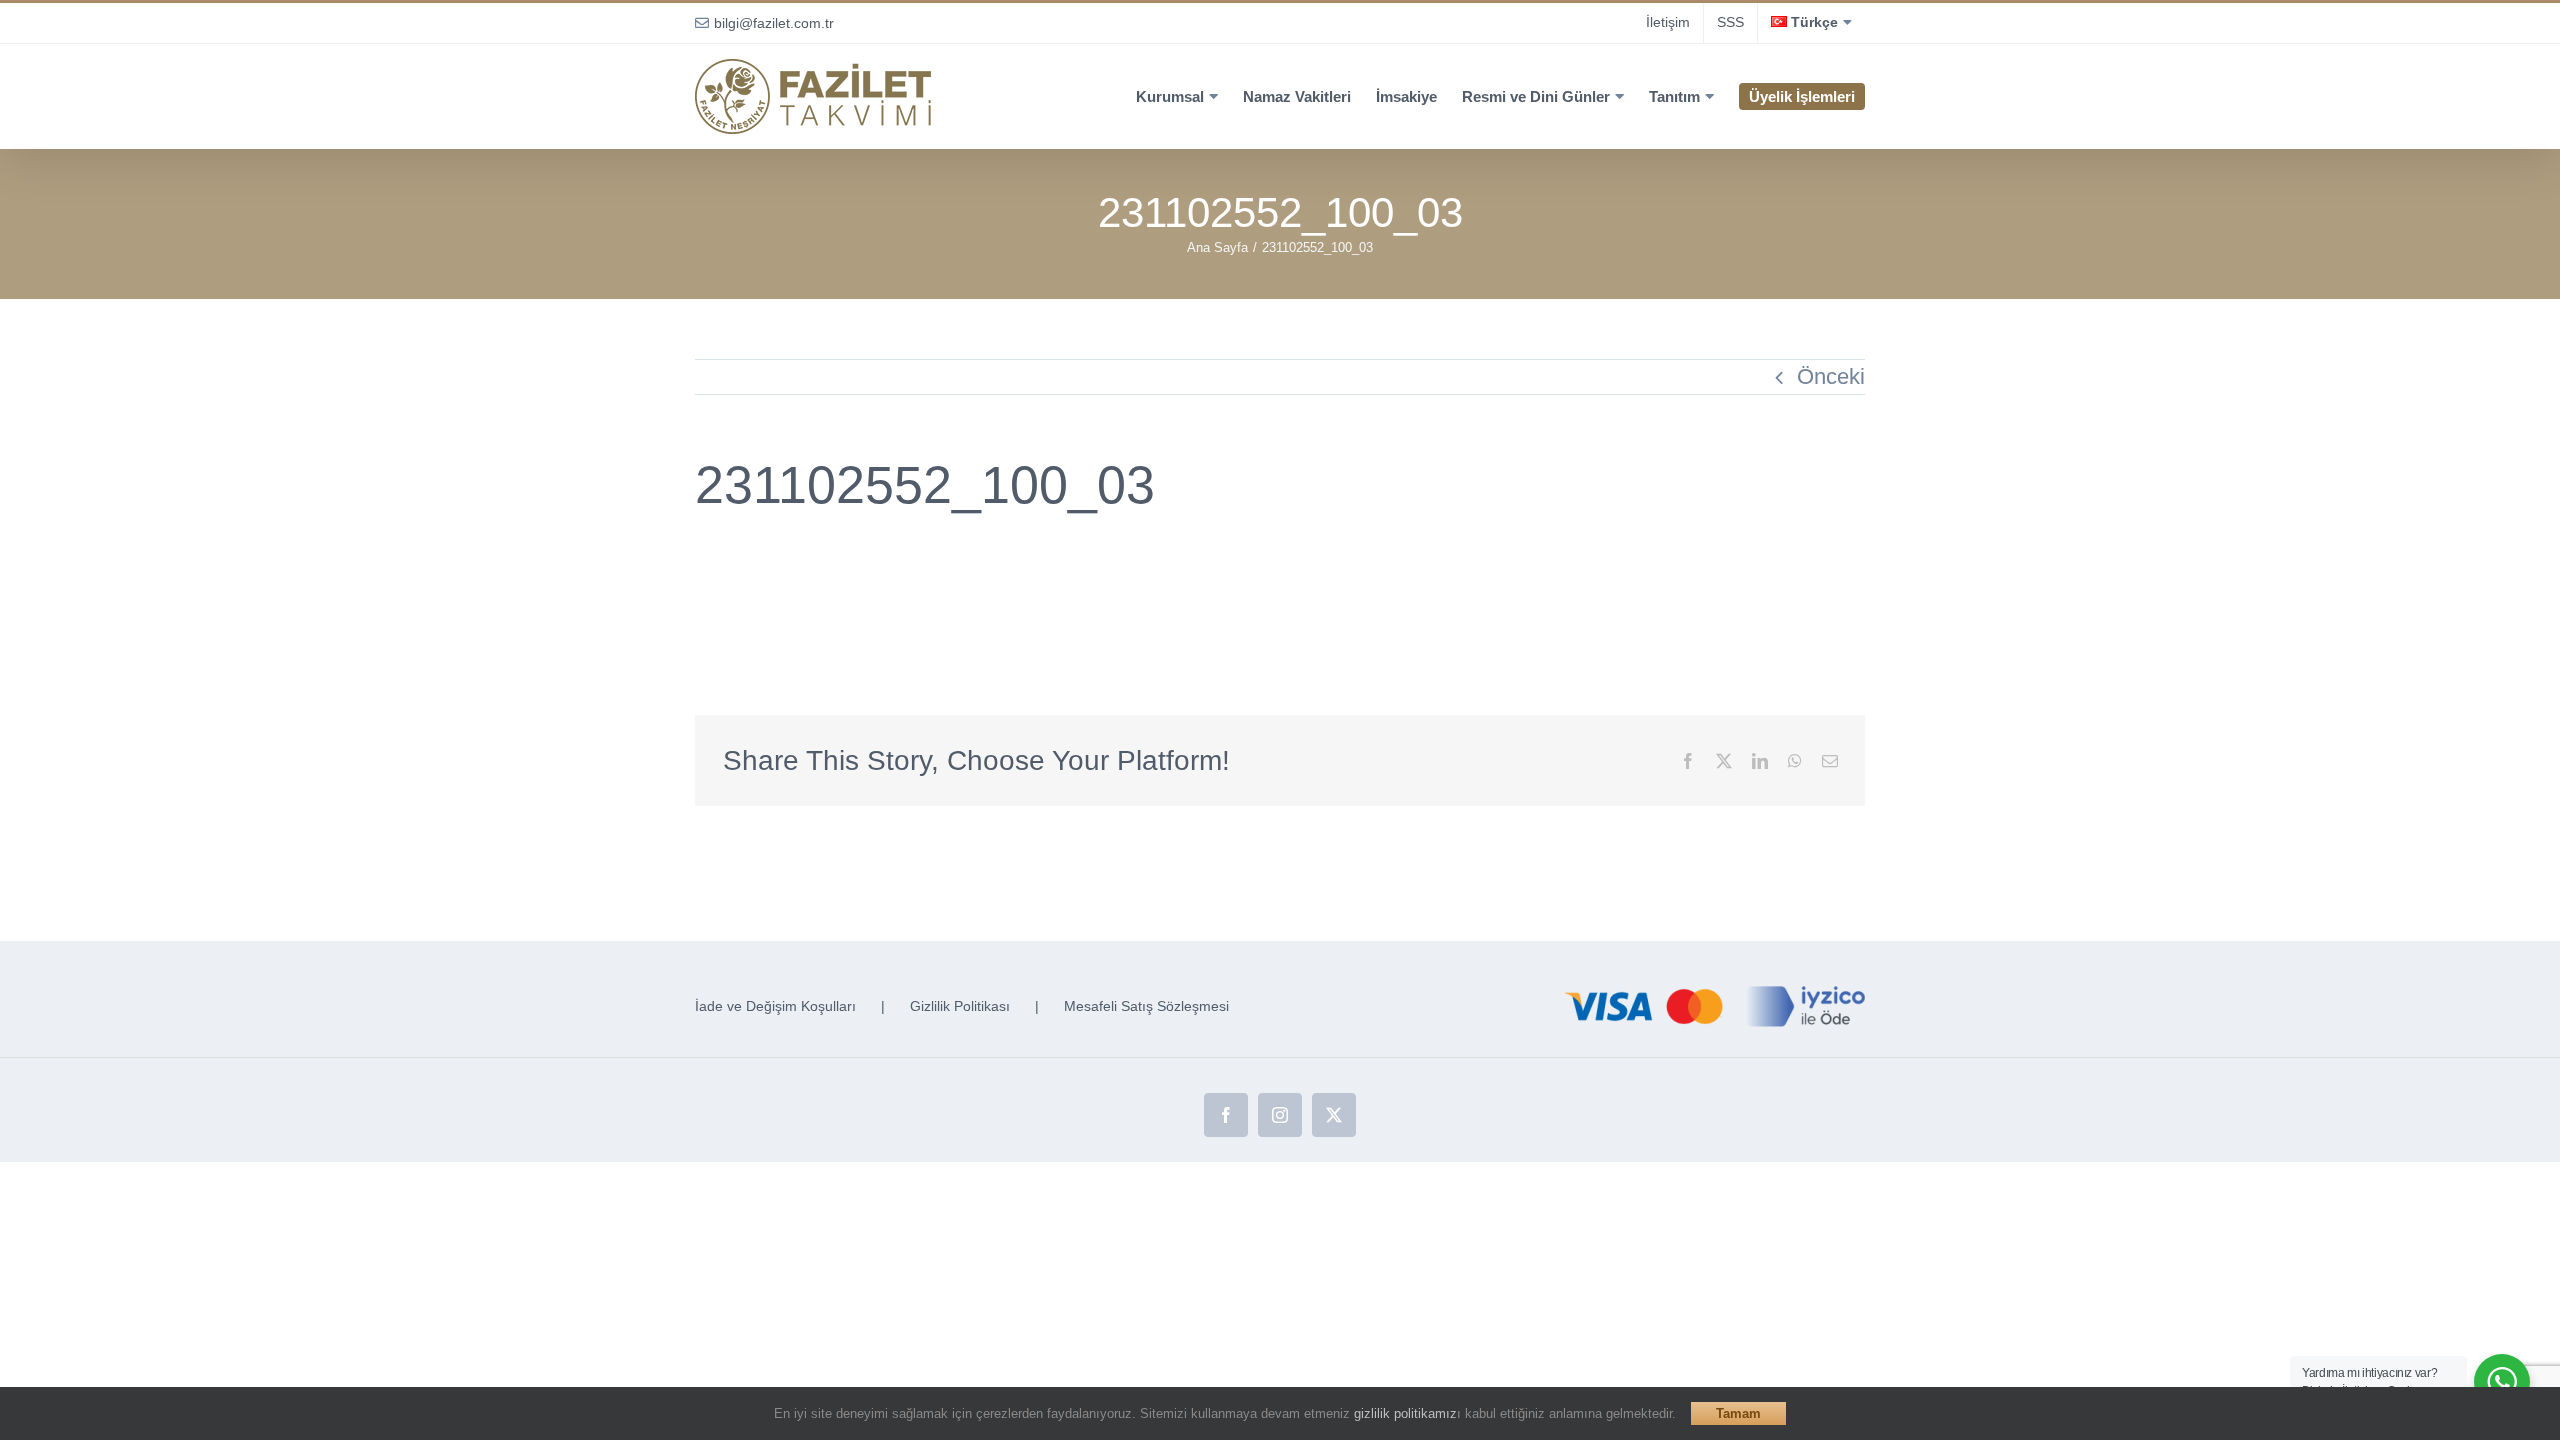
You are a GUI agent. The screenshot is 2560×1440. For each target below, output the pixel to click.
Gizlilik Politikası (960, 1006)
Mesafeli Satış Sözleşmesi (1146, 1006)
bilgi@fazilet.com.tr (774, 23)
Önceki (1831, 376)
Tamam (1738, 1413)
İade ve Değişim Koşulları (775, 1006)
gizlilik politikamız (1405, 1413)
